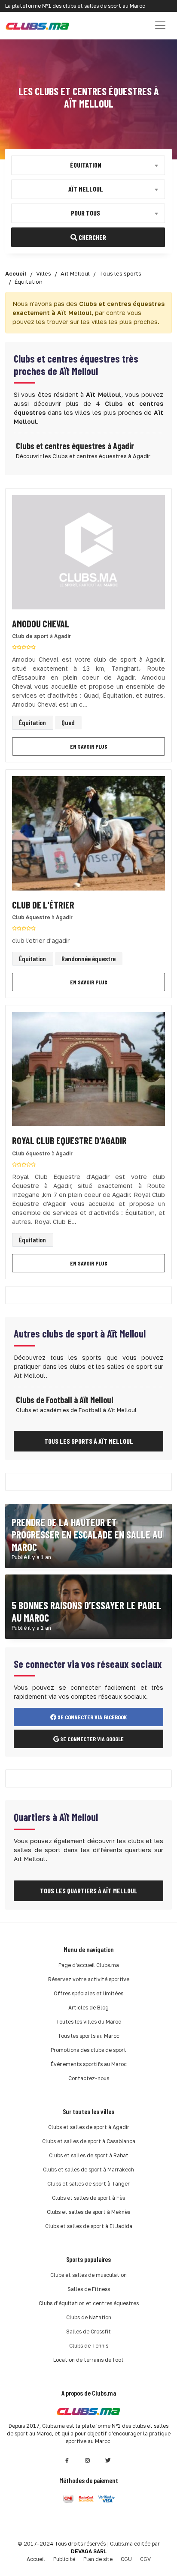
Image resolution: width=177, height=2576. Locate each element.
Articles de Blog (88, 2008)
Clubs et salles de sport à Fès (88, 2198)
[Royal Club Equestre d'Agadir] (88, 1072)
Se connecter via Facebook (92, 1717)
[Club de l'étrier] (88, 835)
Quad (68, 722)
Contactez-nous (89, 2078)
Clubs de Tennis (89, 2346)
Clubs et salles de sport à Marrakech (88, 2170)
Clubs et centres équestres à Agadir (75, 446)
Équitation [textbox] (86, 164)
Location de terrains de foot (88, 2360)
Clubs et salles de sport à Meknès (88, 2212)
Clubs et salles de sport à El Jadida (89, 2226)
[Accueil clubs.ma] (37, 25)
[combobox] (88, 165)
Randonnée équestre (88, 958)
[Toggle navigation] (160, 25)
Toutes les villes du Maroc (88, 2022)
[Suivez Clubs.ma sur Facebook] (67, 2461)
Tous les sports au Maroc (88, 2036)
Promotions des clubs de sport (88, 2050)
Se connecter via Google (91, 1739)
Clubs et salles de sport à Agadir (89, 2127)
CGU (126, 2559)
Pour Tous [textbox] (85, 212)
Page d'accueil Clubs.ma (89, 1965)
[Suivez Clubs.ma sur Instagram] (88, 2461)
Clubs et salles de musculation (88, 2275)
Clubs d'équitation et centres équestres (89, 2303)
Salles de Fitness (89, 2289)
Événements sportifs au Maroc (89, 2064)
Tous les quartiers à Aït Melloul (89, 1891)
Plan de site (98, 2559)
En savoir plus (89, 746)
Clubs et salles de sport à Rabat (89, 2155)
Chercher (92, 237)
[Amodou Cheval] (88, 555)
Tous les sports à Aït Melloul (89, 1441)
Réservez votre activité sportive (89, 1979)
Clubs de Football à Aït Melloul (65, 1400)
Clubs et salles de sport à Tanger (88, 2184)
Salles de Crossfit (88, 2332)
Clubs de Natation (89, 2317)
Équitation (32, 722)
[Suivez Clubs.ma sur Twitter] (108, 2461)
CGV (145, 2559)
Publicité (64, 2559)
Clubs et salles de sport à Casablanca (89, 2141)
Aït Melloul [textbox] (86, 188)
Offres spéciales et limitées (88, 1993)
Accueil (36, 2559)
